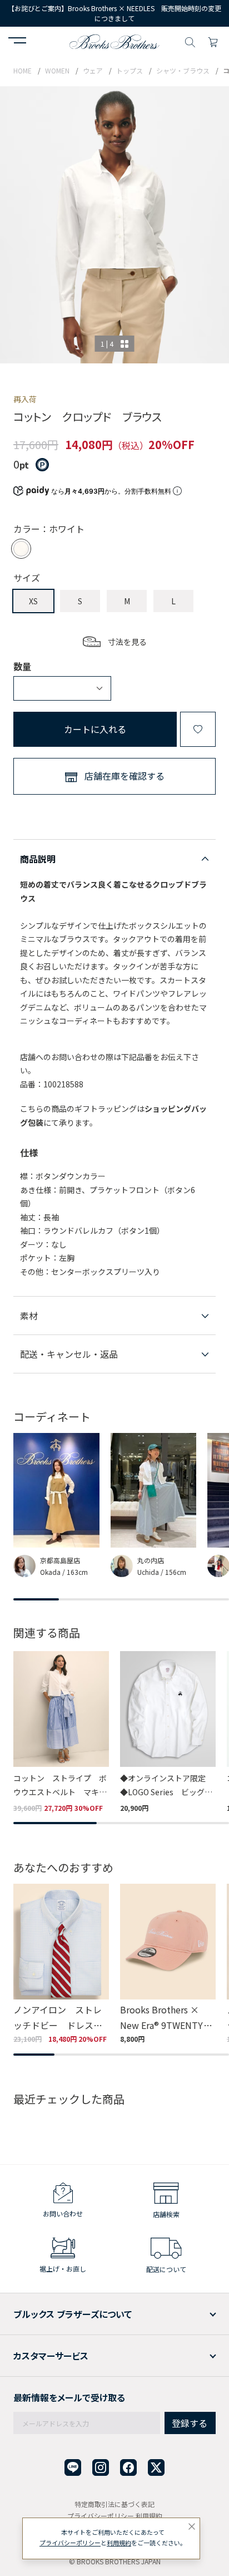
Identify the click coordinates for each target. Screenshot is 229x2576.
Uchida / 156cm (162, 1572)
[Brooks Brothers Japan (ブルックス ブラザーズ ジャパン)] (114, 41)
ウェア (93, 70)
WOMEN (57, 70)
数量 (22, 666)
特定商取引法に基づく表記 (114, 2504)
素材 (29, 1316)
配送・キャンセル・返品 (69, 1354)
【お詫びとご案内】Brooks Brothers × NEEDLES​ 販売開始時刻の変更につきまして (114, 13)
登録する (190, 2423)
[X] (156, 2468)
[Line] (73, 2468)
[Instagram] (101, 2468)
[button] (17, 42)
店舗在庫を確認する (125, 776)
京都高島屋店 (60, 1560)
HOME (23, 70)
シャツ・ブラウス (183, 70)
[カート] (213, 41)
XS (33, 601)
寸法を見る (127, 642)
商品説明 (38, 859)
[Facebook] (128, 2468)
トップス (130, 70)
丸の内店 (151, 1560)
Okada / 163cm (64, 1572)
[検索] (190, 41)
